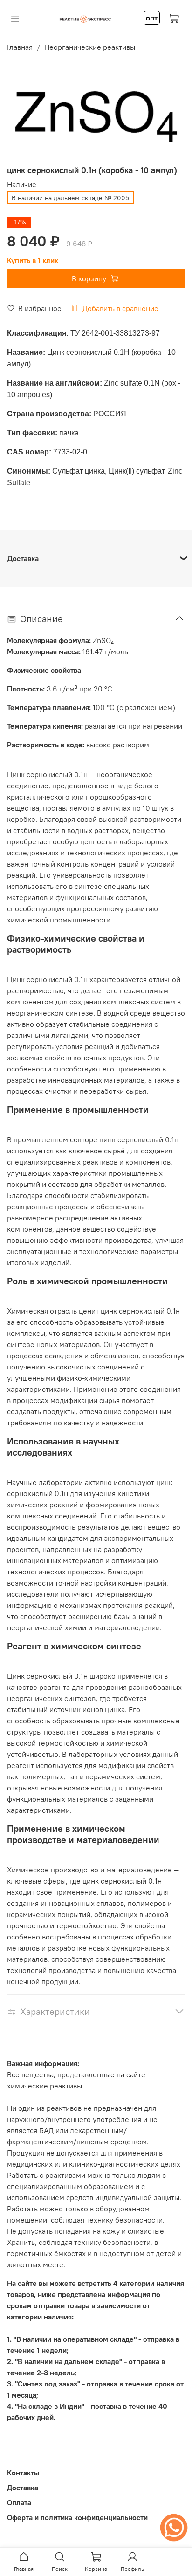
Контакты (23, 2473)
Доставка (23, 2488)
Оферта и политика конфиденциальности (77, 2517)
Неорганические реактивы (90, 47)
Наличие (22, 185)
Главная (20, 47)
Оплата (19, 2502)
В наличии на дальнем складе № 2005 (70, 198)
